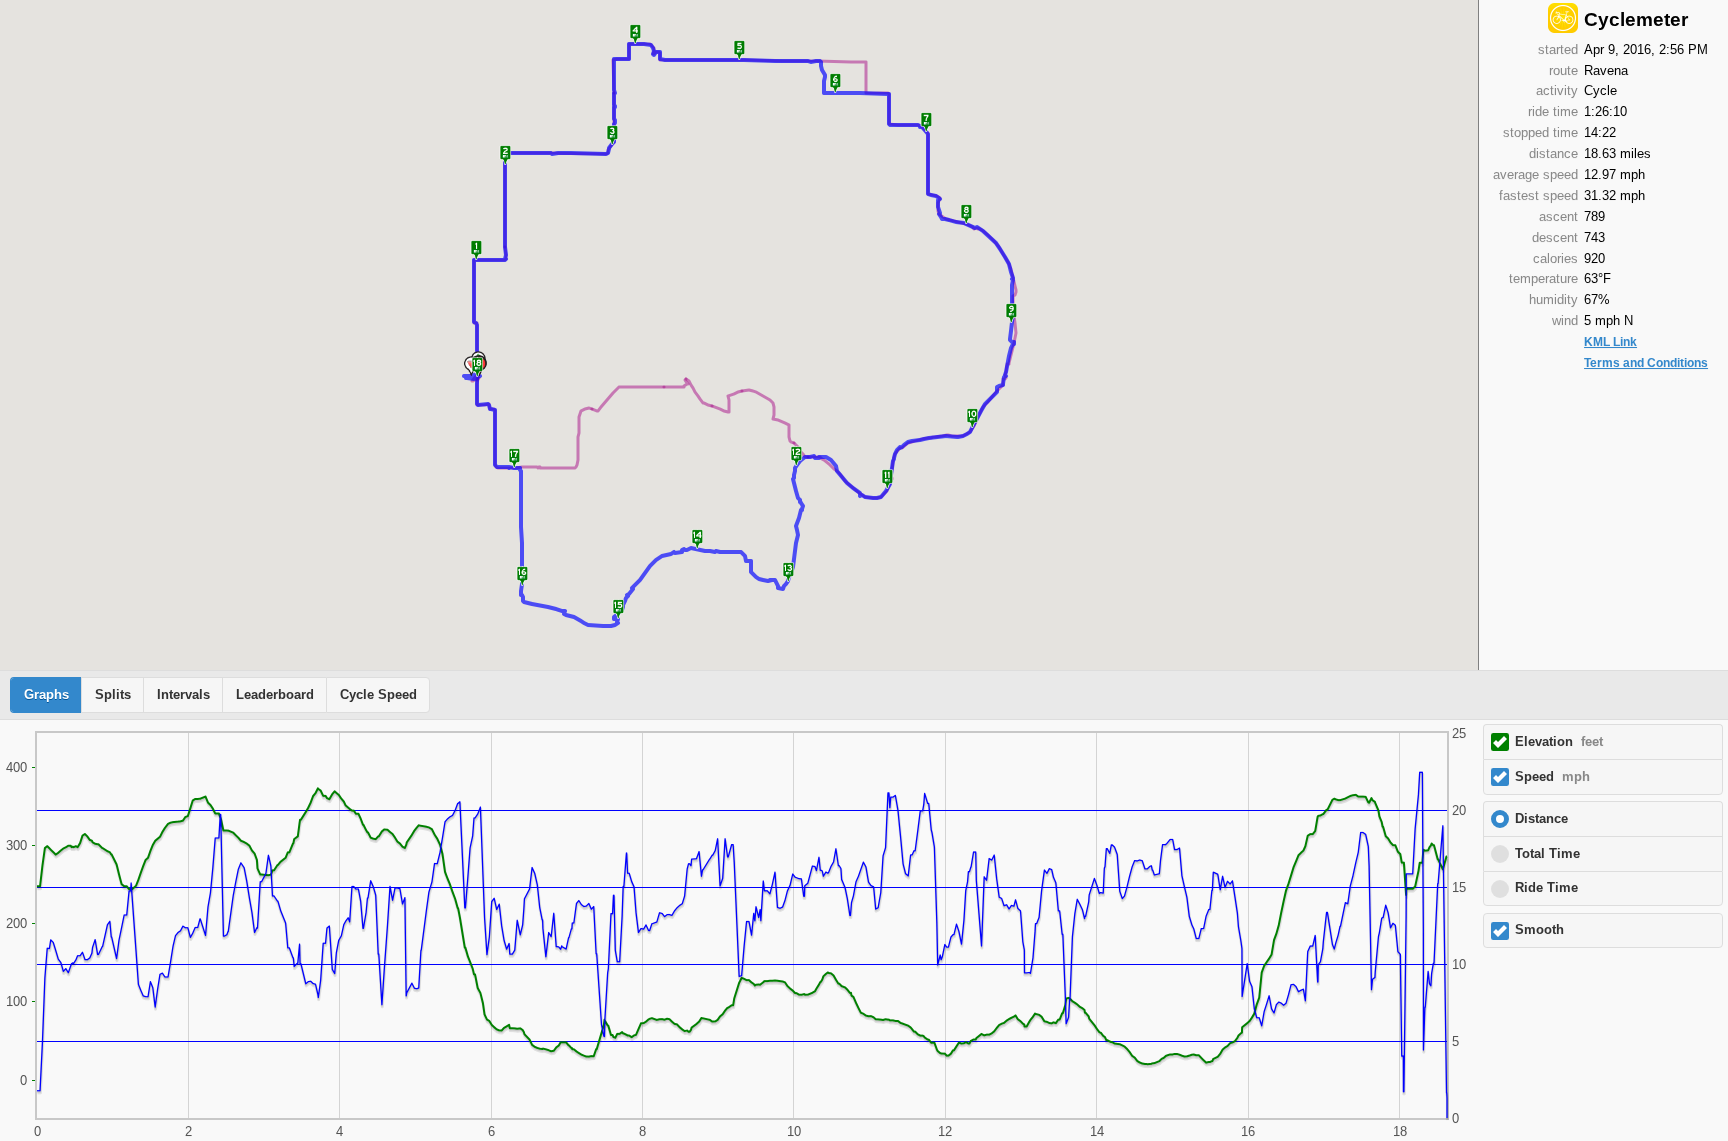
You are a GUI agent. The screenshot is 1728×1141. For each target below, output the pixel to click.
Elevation (1559, 742)
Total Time (1547, 854)
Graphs (46, 695)
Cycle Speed (378, 695)
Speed (1552, 777)
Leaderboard (275, 695)
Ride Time (1546, 888)
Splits (113, 695)
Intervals (183, 695)
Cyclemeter (1636, 19)
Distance (1541, 819)
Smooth (1539, 930)
